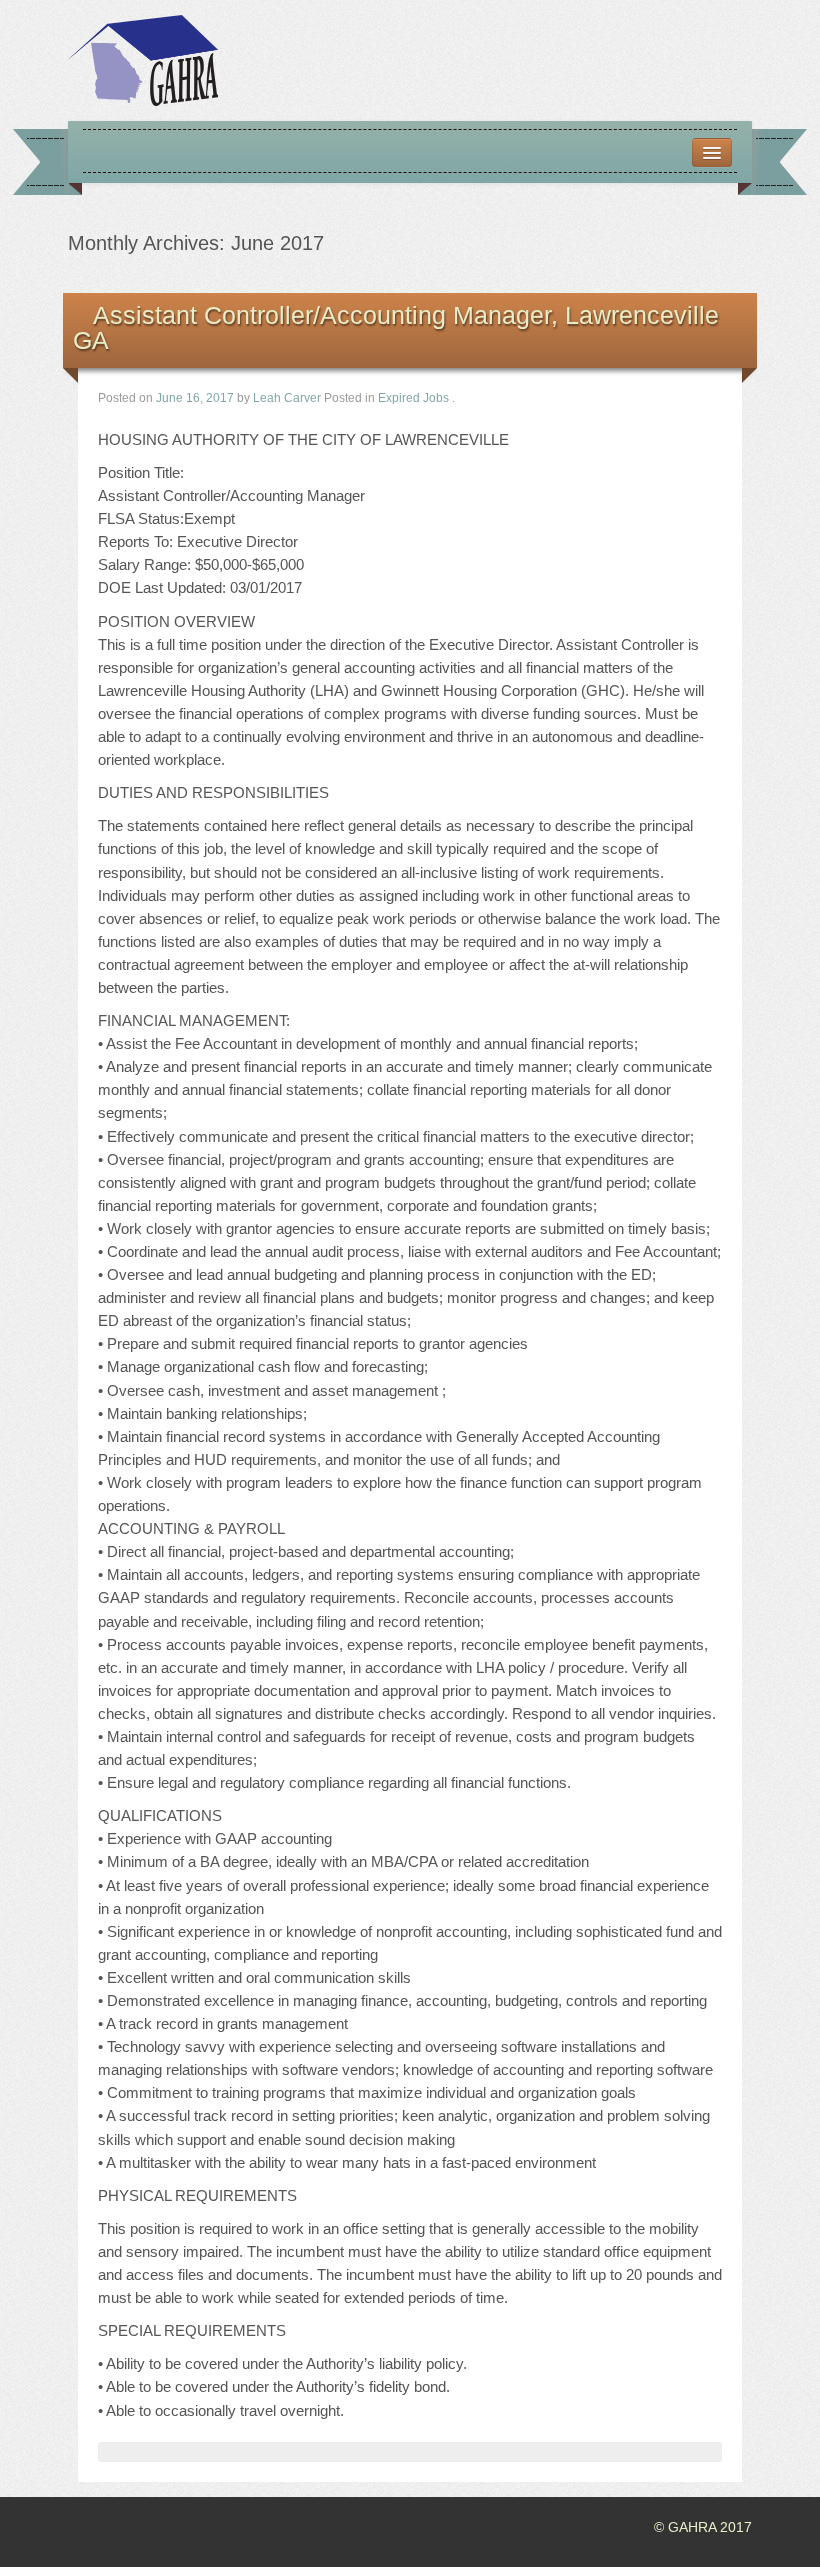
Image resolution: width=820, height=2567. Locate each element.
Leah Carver (287, 398)
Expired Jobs (413, 398)
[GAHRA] (143, 59)
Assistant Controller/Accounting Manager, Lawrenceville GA (396, 327)
